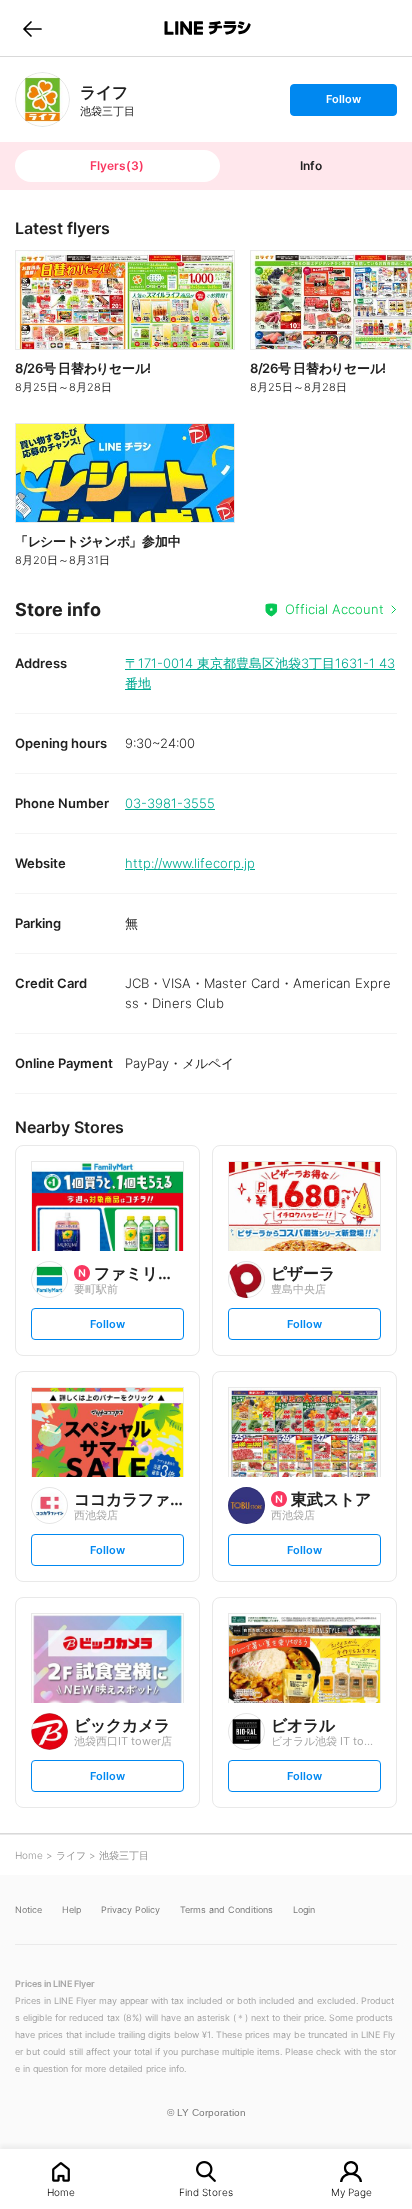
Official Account (334, 609)
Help (71, 1909)
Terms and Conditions (226, 1909)
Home (61, 2191)
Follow (343, 103)
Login (304, 1909)
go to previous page (32, 28)
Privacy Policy (130, 1909)
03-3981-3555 (170, 803)
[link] (42, 99)
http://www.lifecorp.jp (190, 863)
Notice (28, 1909)
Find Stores (206, 2191)
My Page (351, 2191)
